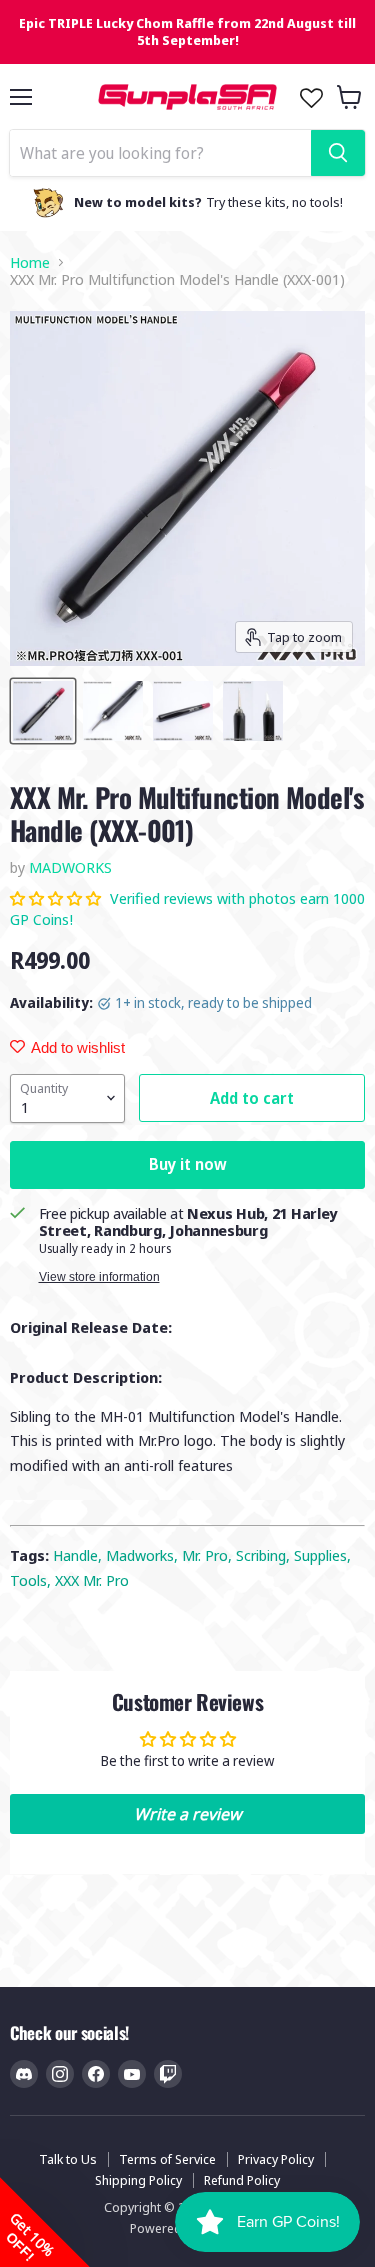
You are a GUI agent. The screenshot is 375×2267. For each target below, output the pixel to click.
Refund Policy (242, 2180)
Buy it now (188, 1164)
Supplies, (322, 1555)
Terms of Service (167, 2159)
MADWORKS (70, 867)
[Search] (338, 153)
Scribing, (265, 1555)
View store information (99, 1277)
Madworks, (144, 1555)
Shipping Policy (138, 2180)
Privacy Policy (276, 2159)
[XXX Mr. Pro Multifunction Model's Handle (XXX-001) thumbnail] (43, 711)
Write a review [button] (187, 1814)
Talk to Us (68, 2159)
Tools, (32, 1580)
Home (30, 262)
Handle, (79, 1555)
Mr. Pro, (209, 1555)
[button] (57, 898)
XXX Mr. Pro (92, 1580)
